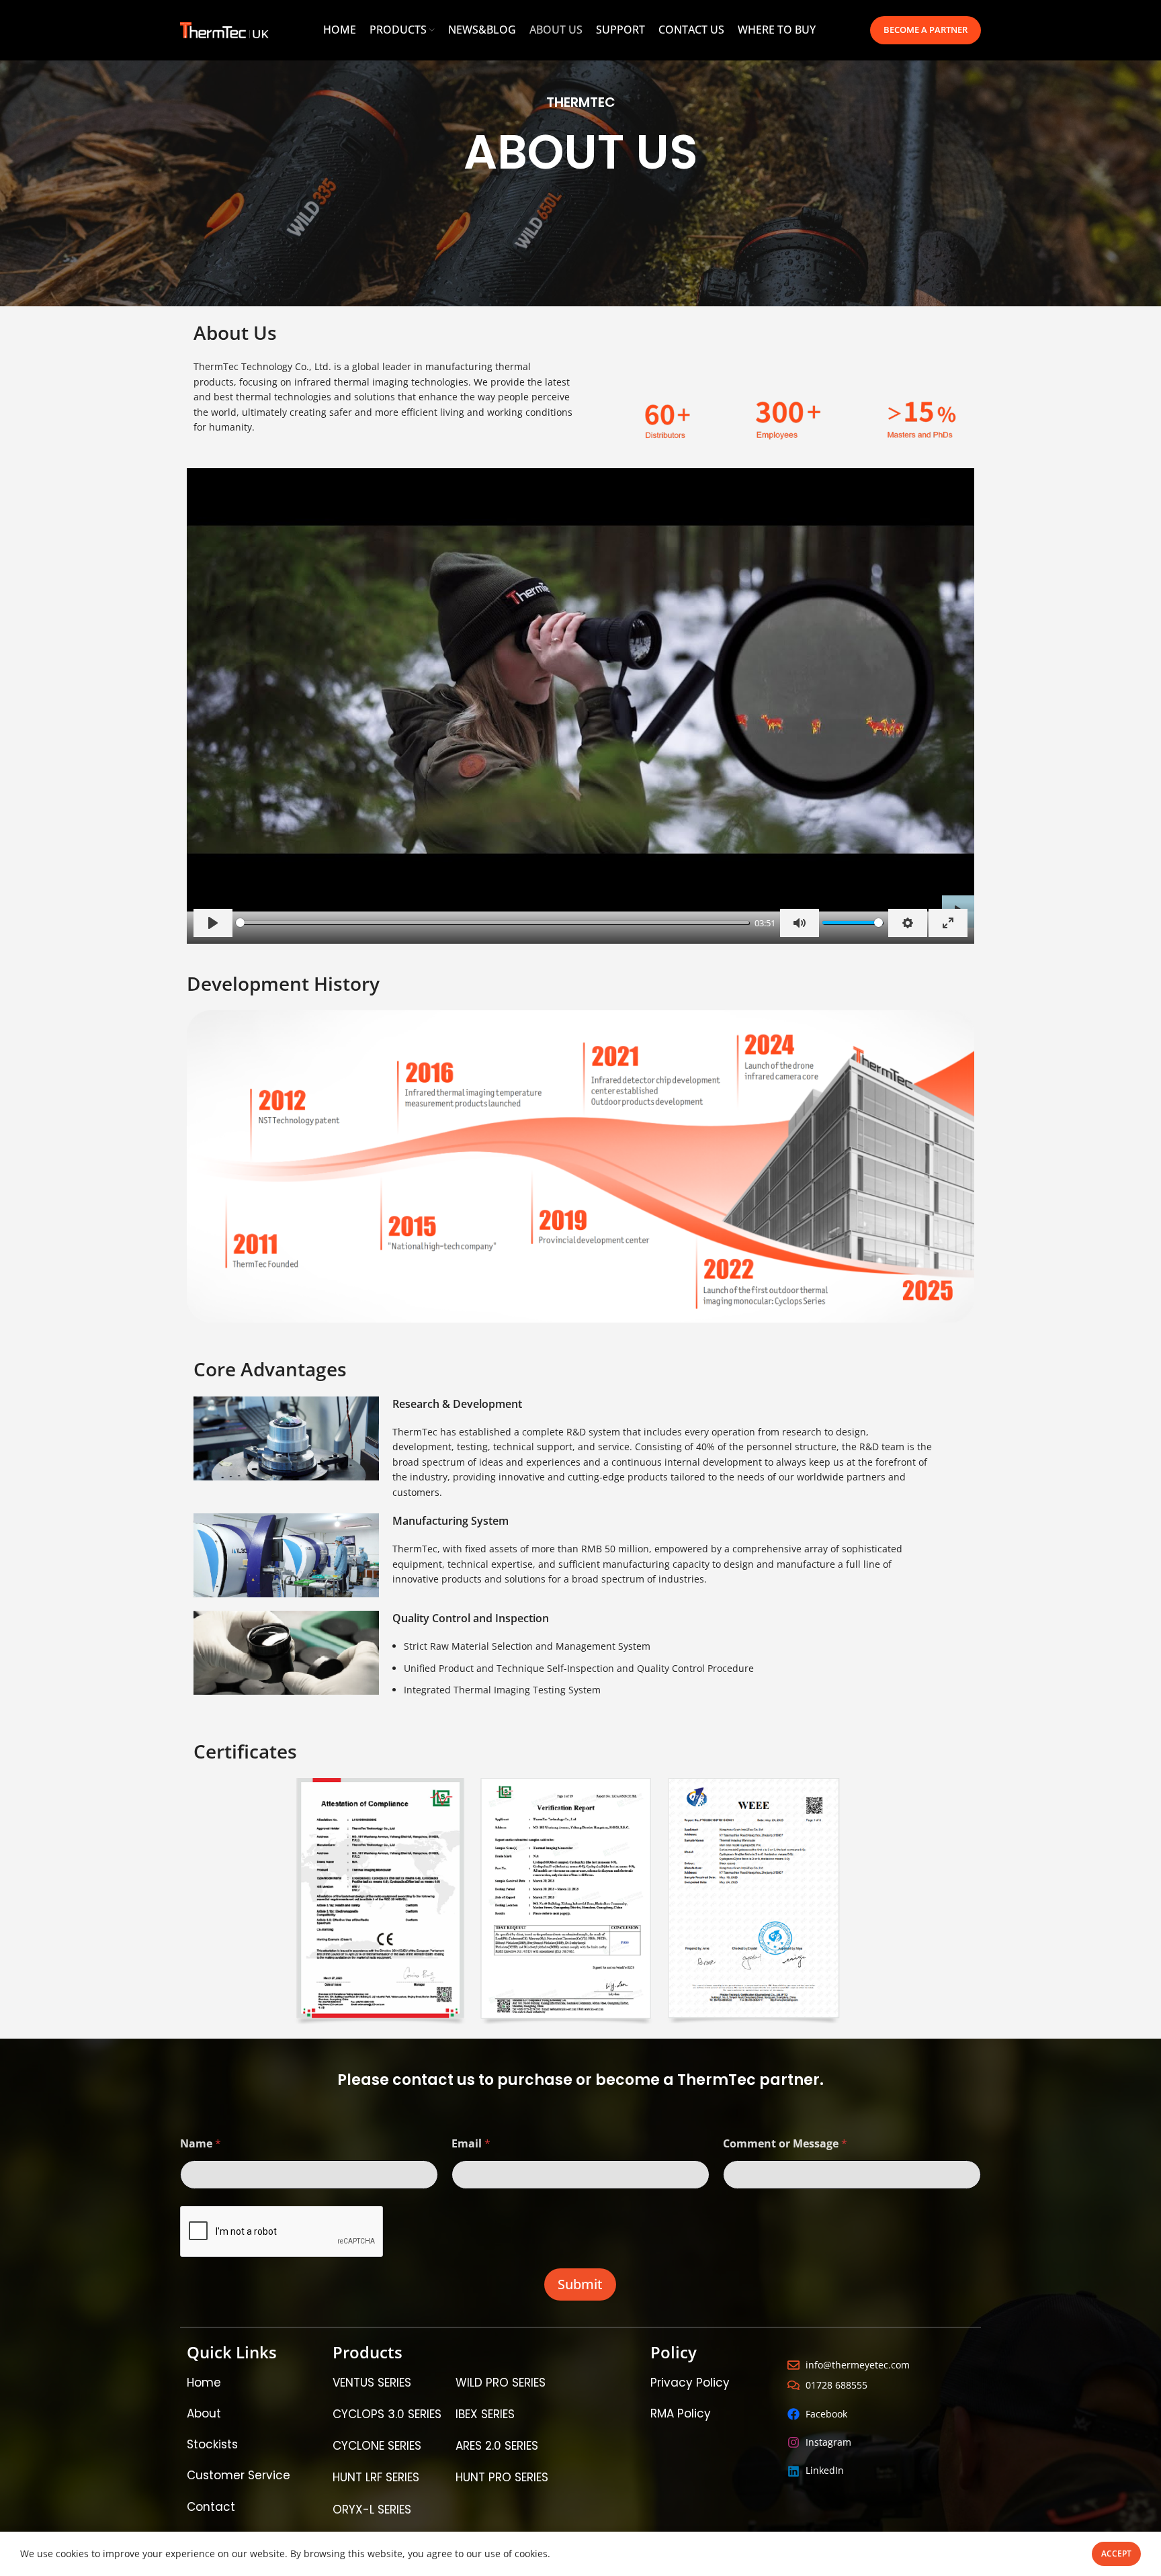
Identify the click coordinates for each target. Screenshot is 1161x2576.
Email (471, 2144)
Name (201, 2144)
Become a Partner (926, 30)
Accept (1116, 2553)
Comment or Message (785, 2144)
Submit (580, 2284)
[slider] (492, 923)
